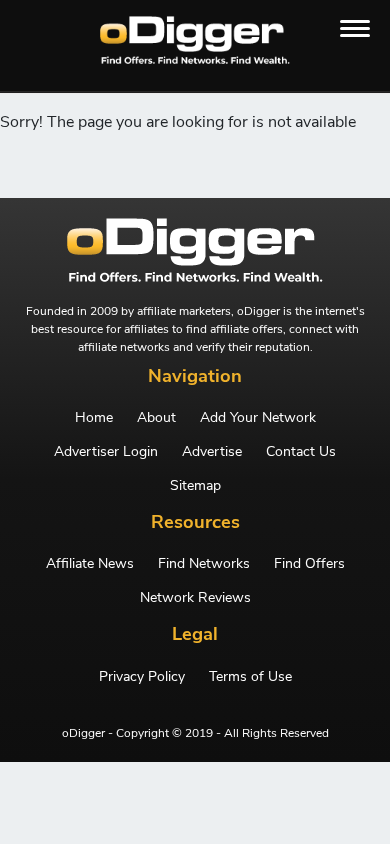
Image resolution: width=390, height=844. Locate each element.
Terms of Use (250, 677)
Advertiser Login (106, 452)
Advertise (212, 452)
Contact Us (301, 452)
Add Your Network (258, 418)
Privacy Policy (142, 677)
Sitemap (195, 486)
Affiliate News (90, 564)
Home (94, 418)
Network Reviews (195, 598)
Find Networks (204, 564)
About (156, 418)
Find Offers (309, 564)
